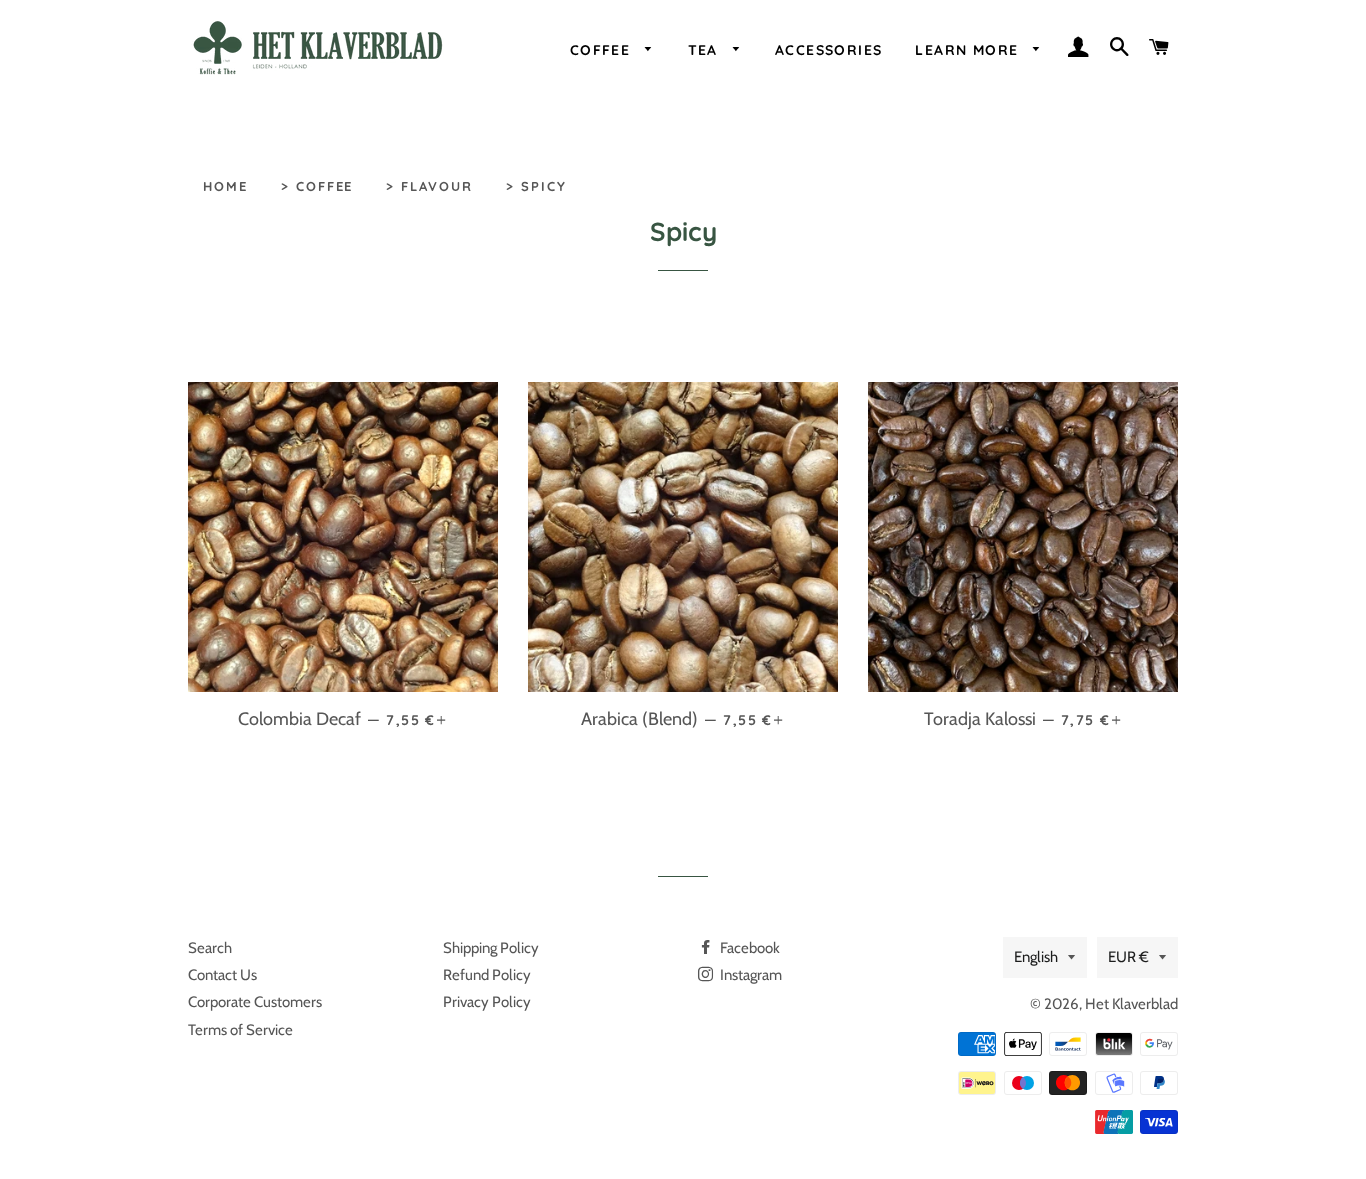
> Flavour (429, 186)
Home (225, 186)
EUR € (1128, 957)
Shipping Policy (491, 948)
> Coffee (317, 186)
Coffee (603, 49)
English (1036, 957)
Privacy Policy (487, 1002)
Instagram (749, 975)
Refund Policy (487, 975)
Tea (706, 49)
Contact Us (222, 975)
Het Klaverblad (1131, 1004)
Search (210, 948)
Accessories (828, 49)
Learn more (969, 49)
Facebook (748, 948)
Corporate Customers (255, 1002)
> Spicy (536, 186)
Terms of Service (240, 1030)
